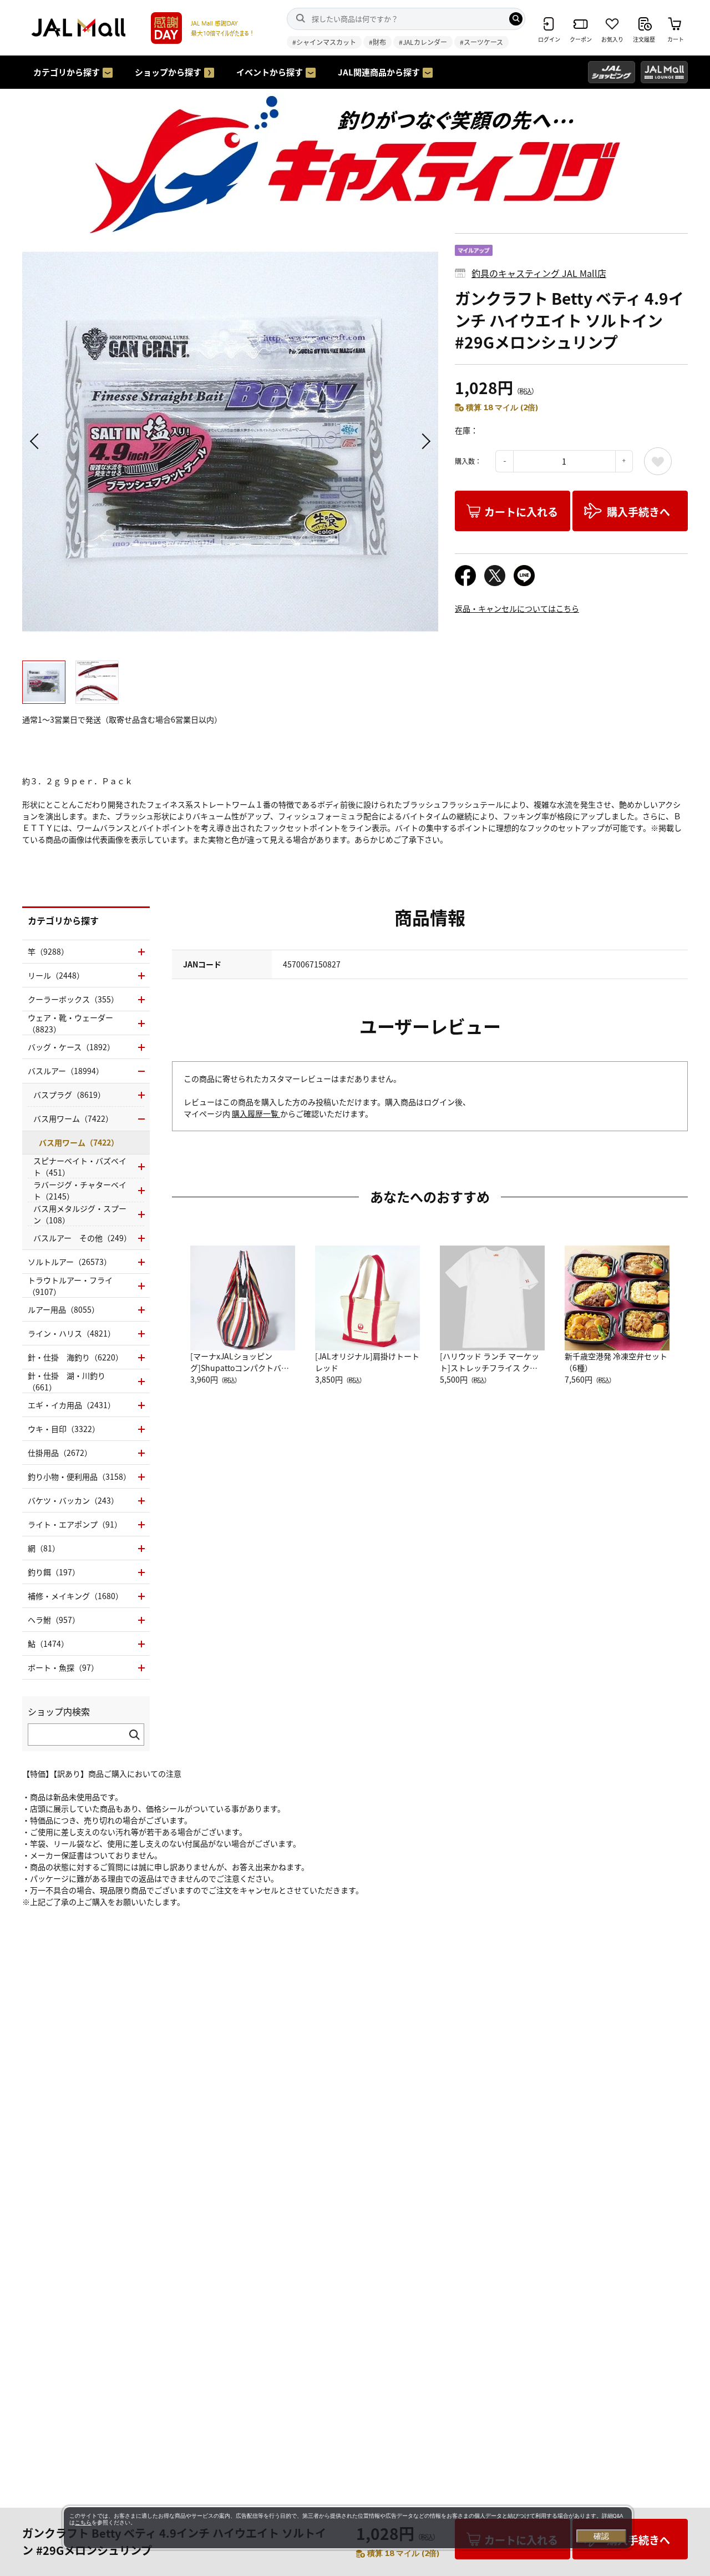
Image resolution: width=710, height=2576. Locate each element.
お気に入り (658, 461)
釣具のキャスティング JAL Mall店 (539, 273)
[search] (516, 19)
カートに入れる (521, 511)
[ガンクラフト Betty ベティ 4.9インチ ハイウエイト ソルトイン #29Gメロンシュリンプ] (230, 441)
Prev (36, 441)
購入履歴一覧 (256, 1113)
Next (424, 441)
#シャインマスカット (324, 42)
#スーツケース (481, 42)
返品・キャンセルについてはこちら (517, 608)
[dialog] (348, 2528)
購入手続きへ (638, 511)
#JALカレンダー (423, 42)
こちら (83, 2522)
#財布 (377, 42)
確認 (601, 2536)
